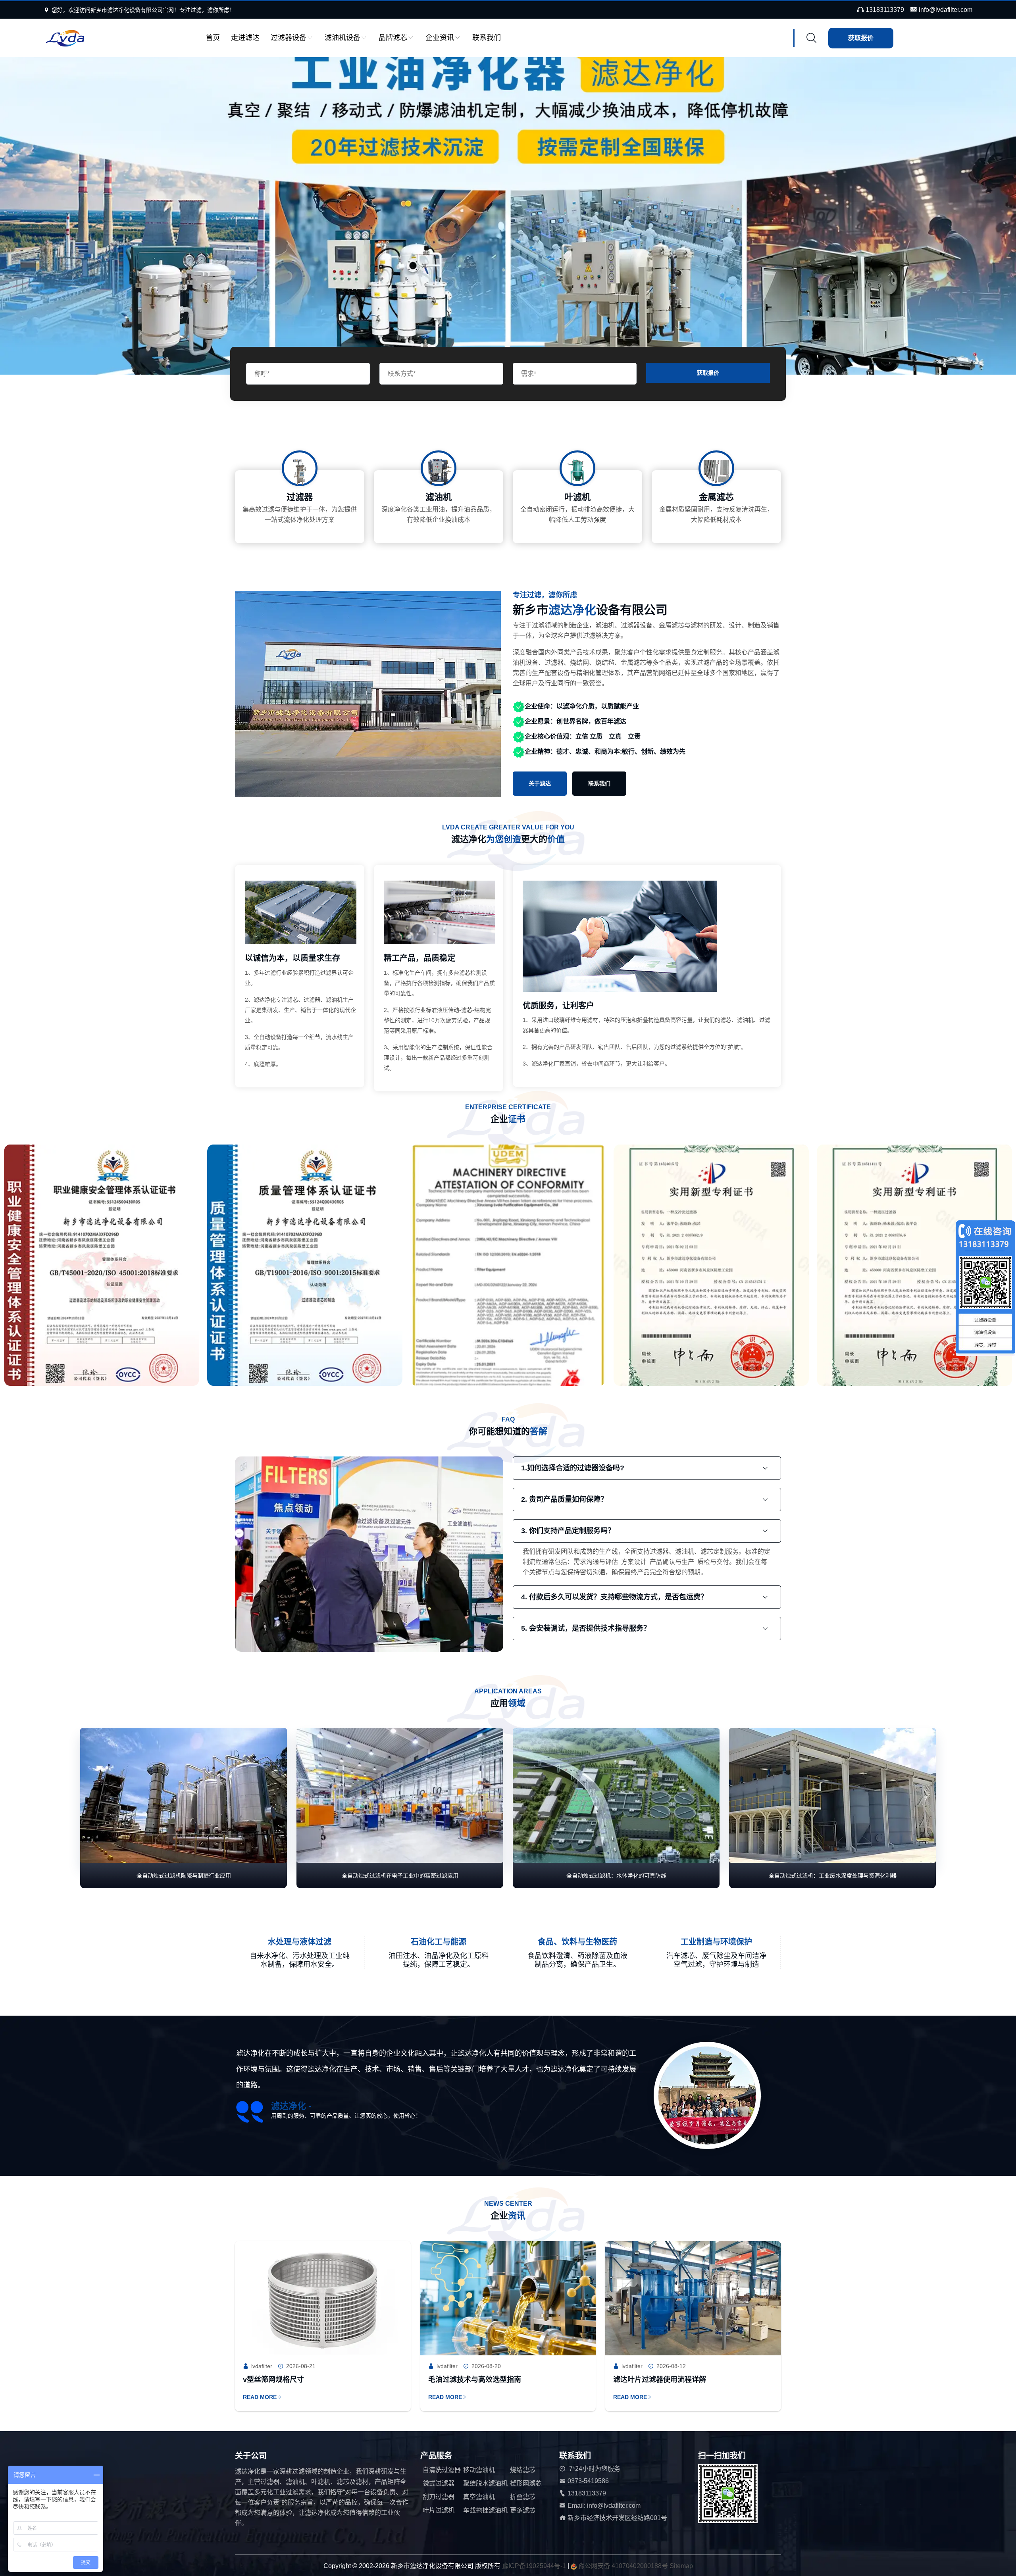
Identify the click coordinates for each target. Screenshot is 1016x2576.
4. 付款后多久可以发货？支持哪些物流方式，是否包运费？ (614, 1597)
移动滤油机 (479, 2470)
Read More (260, 2397)
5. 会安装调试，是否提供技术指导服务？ (586, 1628)
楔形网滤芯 (526, 2483)
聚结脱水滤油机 (485, 2483)
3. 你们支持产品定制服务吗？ (568, 1531)
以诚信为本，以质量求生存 (292, 958)
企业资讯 (440, 38)
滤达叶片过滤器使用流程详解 (660, 2380)
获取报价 (861, 38)
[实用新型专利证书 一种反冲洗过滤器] (133, 1269)
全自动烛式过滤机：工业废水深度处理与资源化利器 (833, 1876)
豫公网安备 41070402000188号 (624, 2566)
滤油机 (439, 497)
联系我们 (487, 38)
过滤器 (300, 497)
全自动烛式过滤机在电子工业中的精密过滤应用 (400, 1876)
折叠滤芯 (523, 2497)
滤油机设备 (343, 38)
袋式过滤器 (439, 2483)
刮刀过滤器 (439, 2497)
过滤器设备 (289, 38)
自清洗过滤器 (442, 2470)
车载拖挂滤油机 (485, 2510)
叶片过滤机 (439, 2510)
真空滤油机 (479, 2497)
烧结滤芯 (523, 2470)
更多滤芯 (523, 2510)
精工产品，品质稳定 (419, 958)
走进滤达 (245, 38)
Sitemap (681, 2566)
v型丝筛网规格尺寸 (273, 2380)
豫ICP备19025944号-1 (534, 2566)
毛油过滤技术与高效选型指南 (475, 2380)
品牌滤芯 (393, 38)
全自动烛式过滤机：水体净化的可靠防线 (616, 1876)
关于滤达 (540, 783)
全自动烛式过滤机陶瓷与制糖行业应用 (184, 1876)
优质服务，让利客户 (558, 1006)
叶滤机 (577, 497)
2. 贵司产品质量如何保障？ (564, 1499)
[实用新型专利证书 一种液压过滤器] (337, 1269)
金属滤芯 (716, 497)
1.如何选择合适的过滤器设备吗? (573, 1468)
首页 (213, 38)
